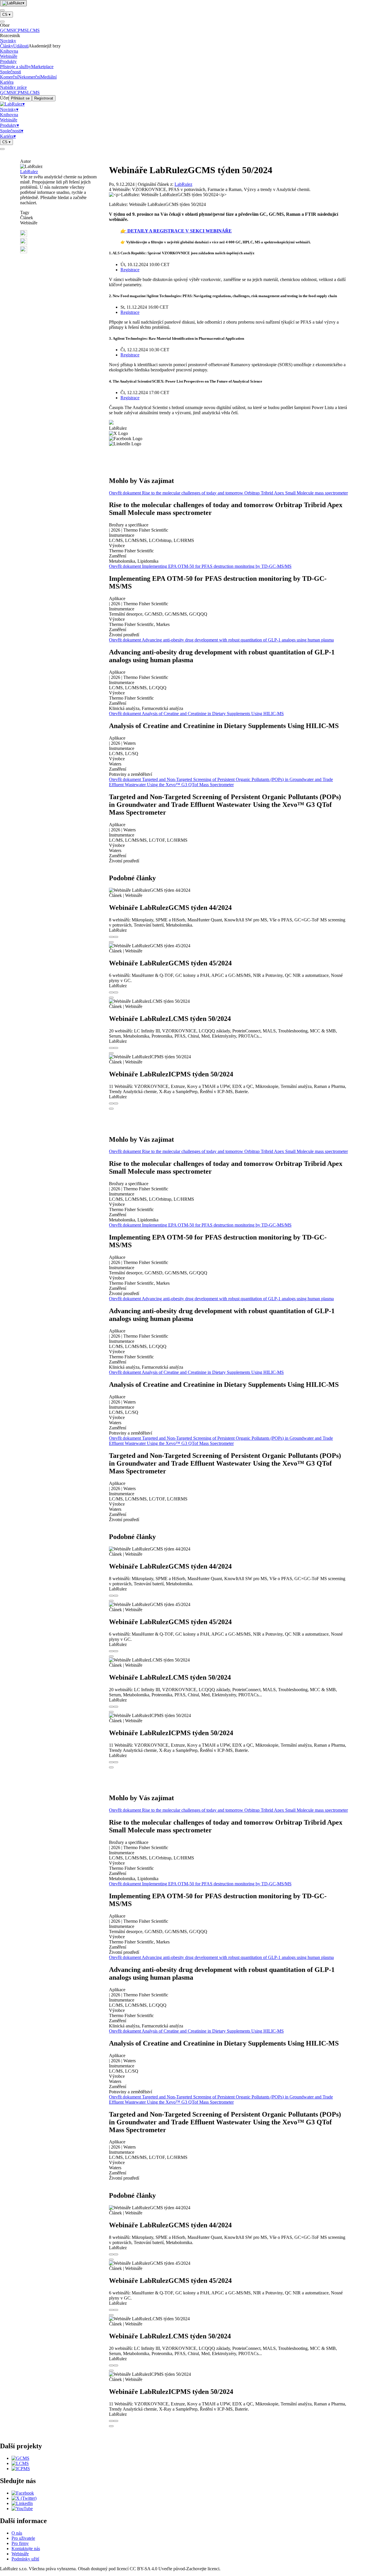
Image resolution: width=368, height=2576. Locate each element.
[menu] (2, 10)
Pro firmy (20, 2543)
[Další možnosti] (111, 942)
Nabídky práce (13, 87)
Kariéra (7, 82)
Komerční (9, 77)
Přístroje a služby (16, 67)
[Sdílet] (116, 937)
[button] (60, 234)
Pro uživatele (23, 2538)
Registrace (130, 270)
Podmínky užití (25, 2559)
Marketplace (42, 67)
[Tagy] (111, 937)
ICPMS (20, 30)
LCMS (33, 30)
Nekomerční (29, 77)
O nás (17, 2533)
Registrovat (44, 98)
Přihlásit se (20, 98)
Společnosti (10, 72)
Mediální (49, 77)
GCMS (7, 30)
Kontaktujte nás (26, 2549)
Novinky (8, 41)
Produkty (8, 61)
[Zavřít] (2, 22)
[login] (2, 149)
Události (21, 46)
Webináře (9, 56)
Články (7, 46)
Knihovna (9, 51)
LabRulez (29, 172)
